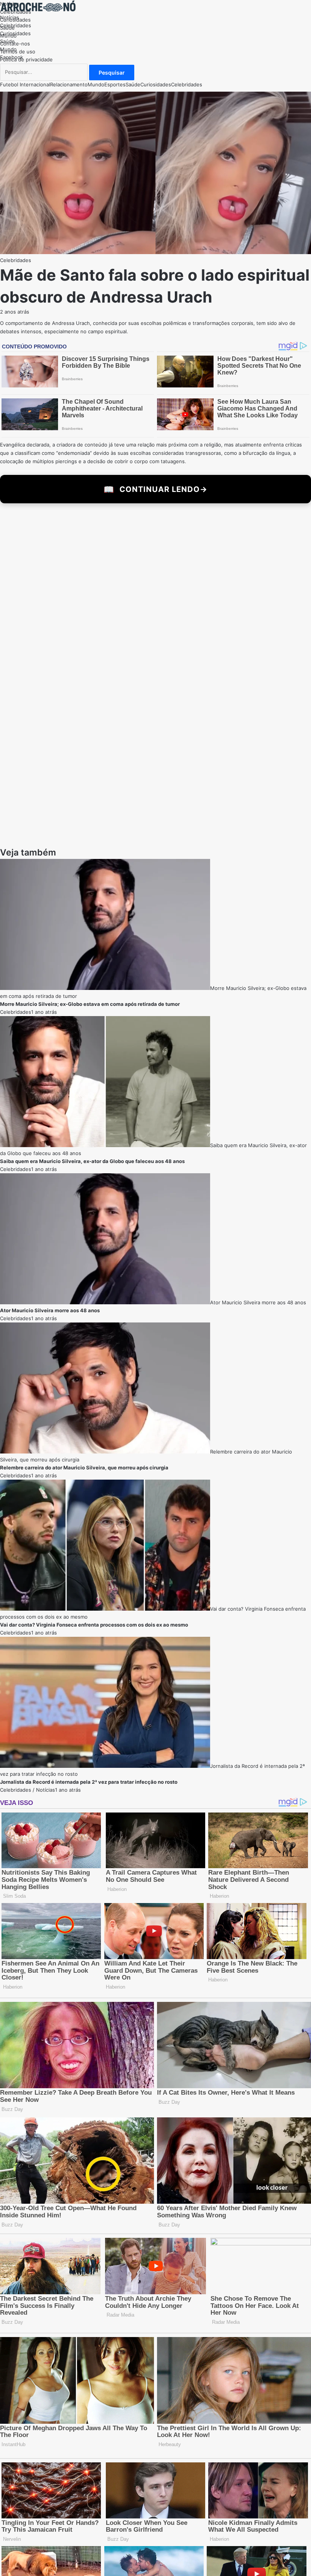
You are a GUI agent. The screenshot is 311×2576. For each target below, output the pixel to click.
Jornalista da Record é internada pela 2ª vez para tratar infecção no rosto (89, 1736)
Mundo (8, 49)
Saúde (7, 41)
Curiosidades (15, 33)
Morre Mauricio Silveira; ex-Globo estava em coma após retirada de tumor (90, 959)
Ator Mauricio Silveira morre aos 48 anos (258, 1257)
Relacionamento (69, 84)
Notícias (9, 17)
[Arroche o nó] (38, 9)
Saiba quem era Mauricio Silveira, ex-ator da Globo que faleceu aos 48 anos (92, 1116)
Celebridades (16, 25)
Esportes (115, 84)
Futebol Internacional (25, 84)
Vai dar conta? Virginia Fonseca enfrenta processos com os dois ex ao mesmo (94, 1579)
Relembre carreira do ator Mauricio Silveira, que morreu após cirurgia (84, 1422)
